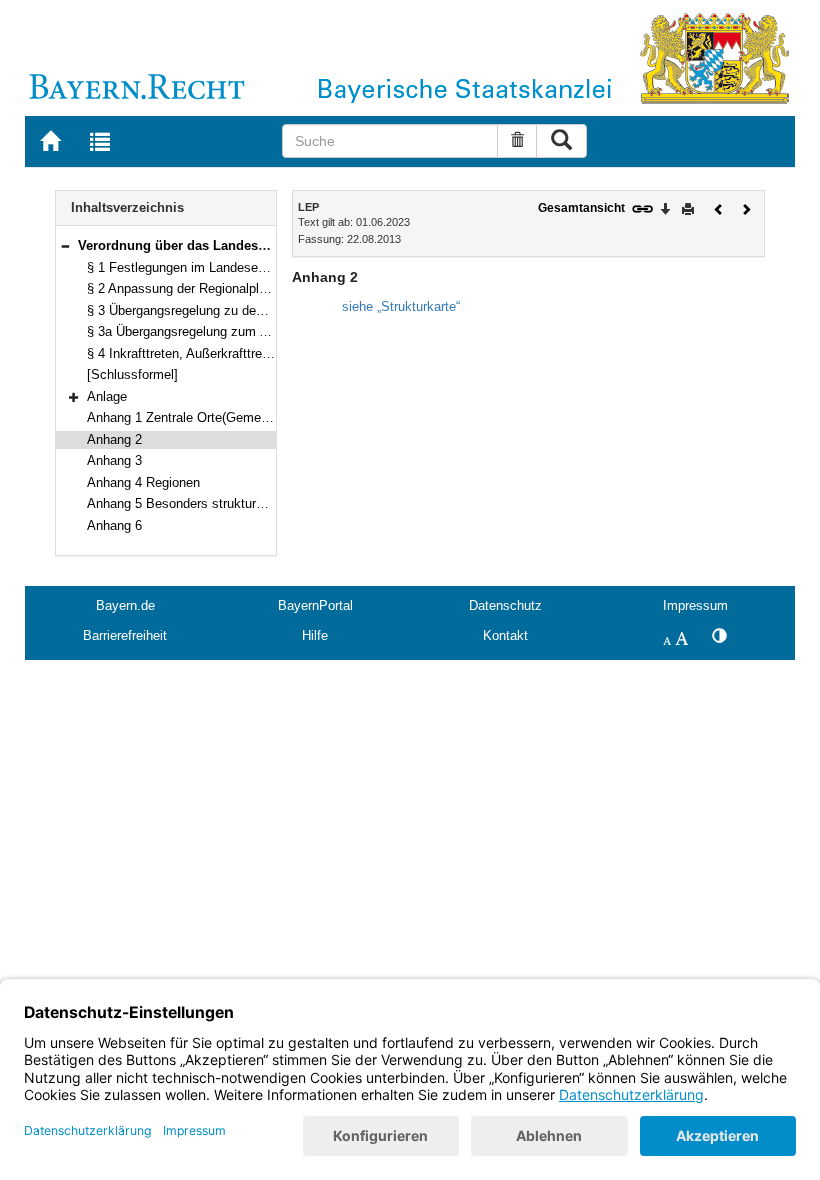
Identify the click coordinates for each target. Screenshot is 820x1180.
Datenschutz (505, 605)
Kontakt (505, 635)
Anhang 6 (114, 525)
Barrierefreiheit (125, 635)
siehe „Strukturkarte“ (401, 306)
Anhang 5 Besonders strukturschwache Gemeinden (235, 503)
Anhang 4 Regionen (143, 482)
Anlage (107, 396)
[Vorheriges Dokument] (719, 207)
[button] (65, 245)
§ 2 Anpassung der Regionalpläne (183, 288)
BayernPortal (315, 605)
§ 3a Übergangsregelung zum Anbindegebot (212, 331)
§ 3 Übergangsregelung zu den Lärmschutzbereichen (239, 310)
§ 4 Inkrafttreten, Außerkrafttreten (183, 353)
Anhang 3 (114, 460)
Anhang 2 (114, 439)
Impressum (695, 605)
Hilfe (315, 635)
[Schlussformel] (132, 374)
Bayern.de (125, 605)
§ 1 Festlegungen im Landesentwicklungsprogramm (235, 267)
